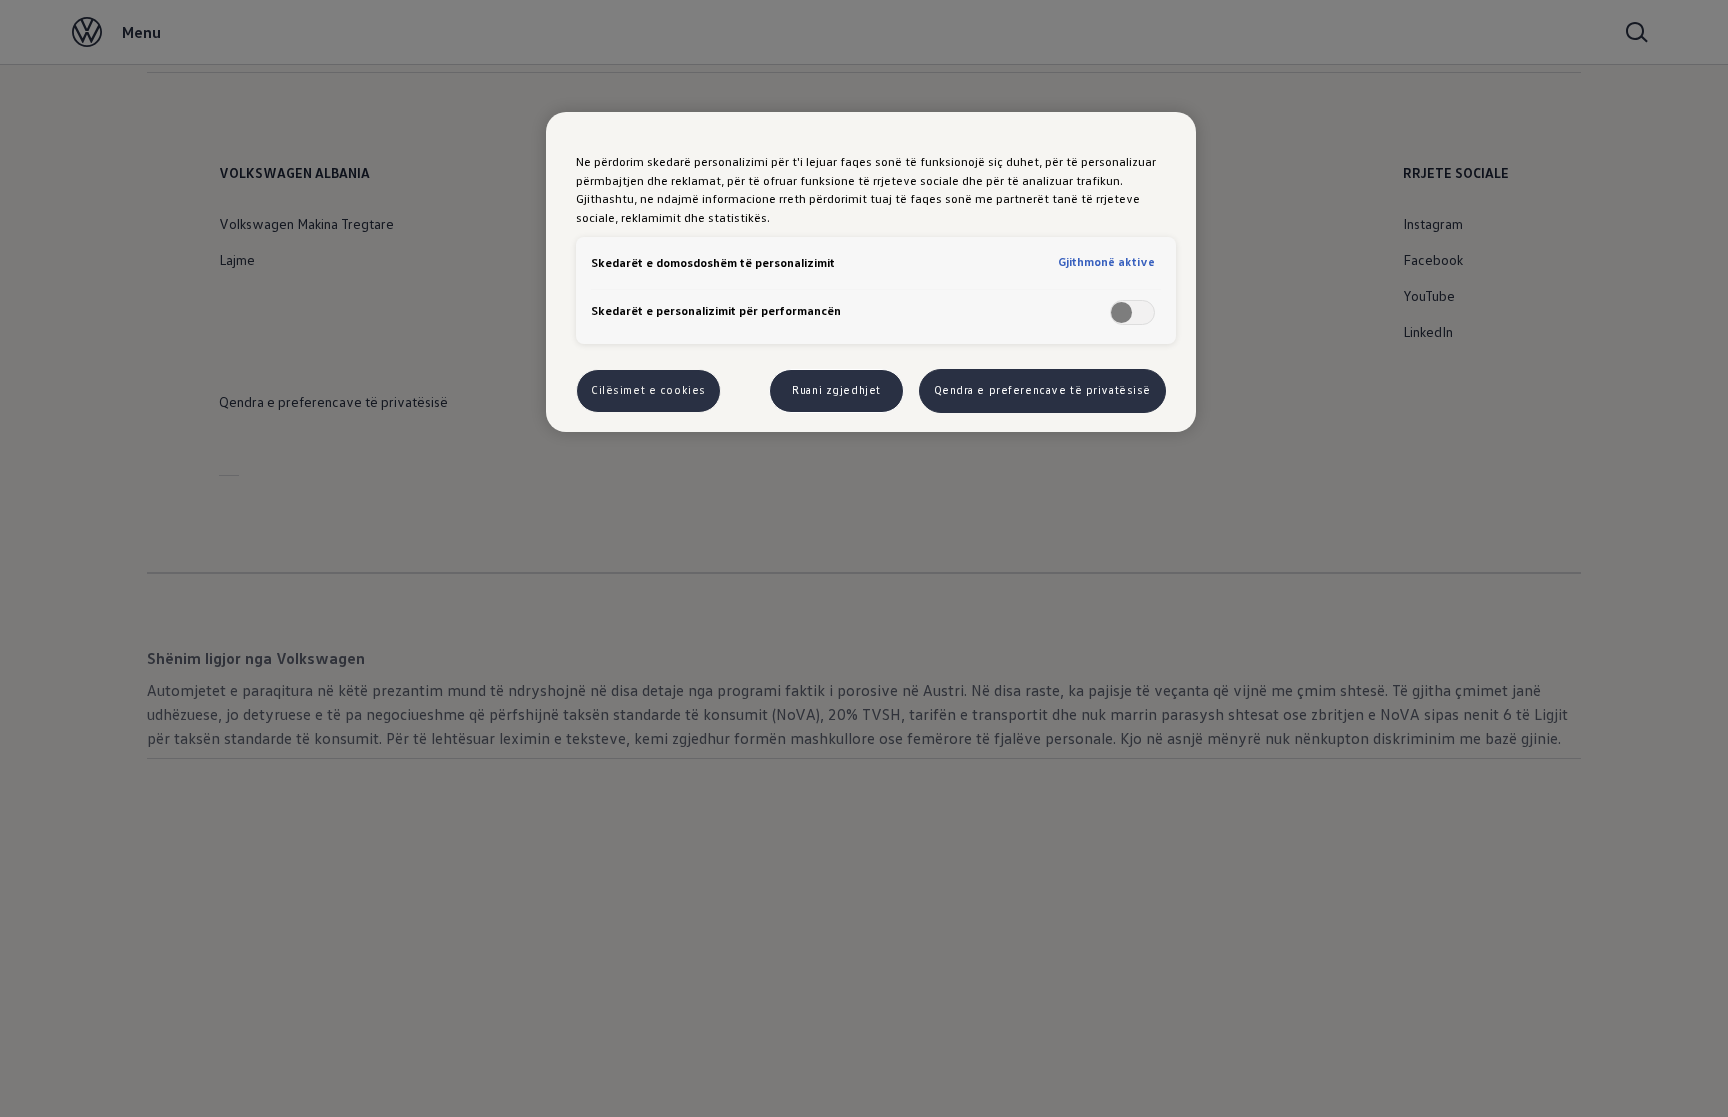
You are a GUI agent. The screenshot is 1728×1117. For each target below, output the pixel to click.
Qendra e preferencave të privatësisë (1043, 390)
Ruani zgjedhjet (836, 390)
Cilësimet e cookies (648, 390)
